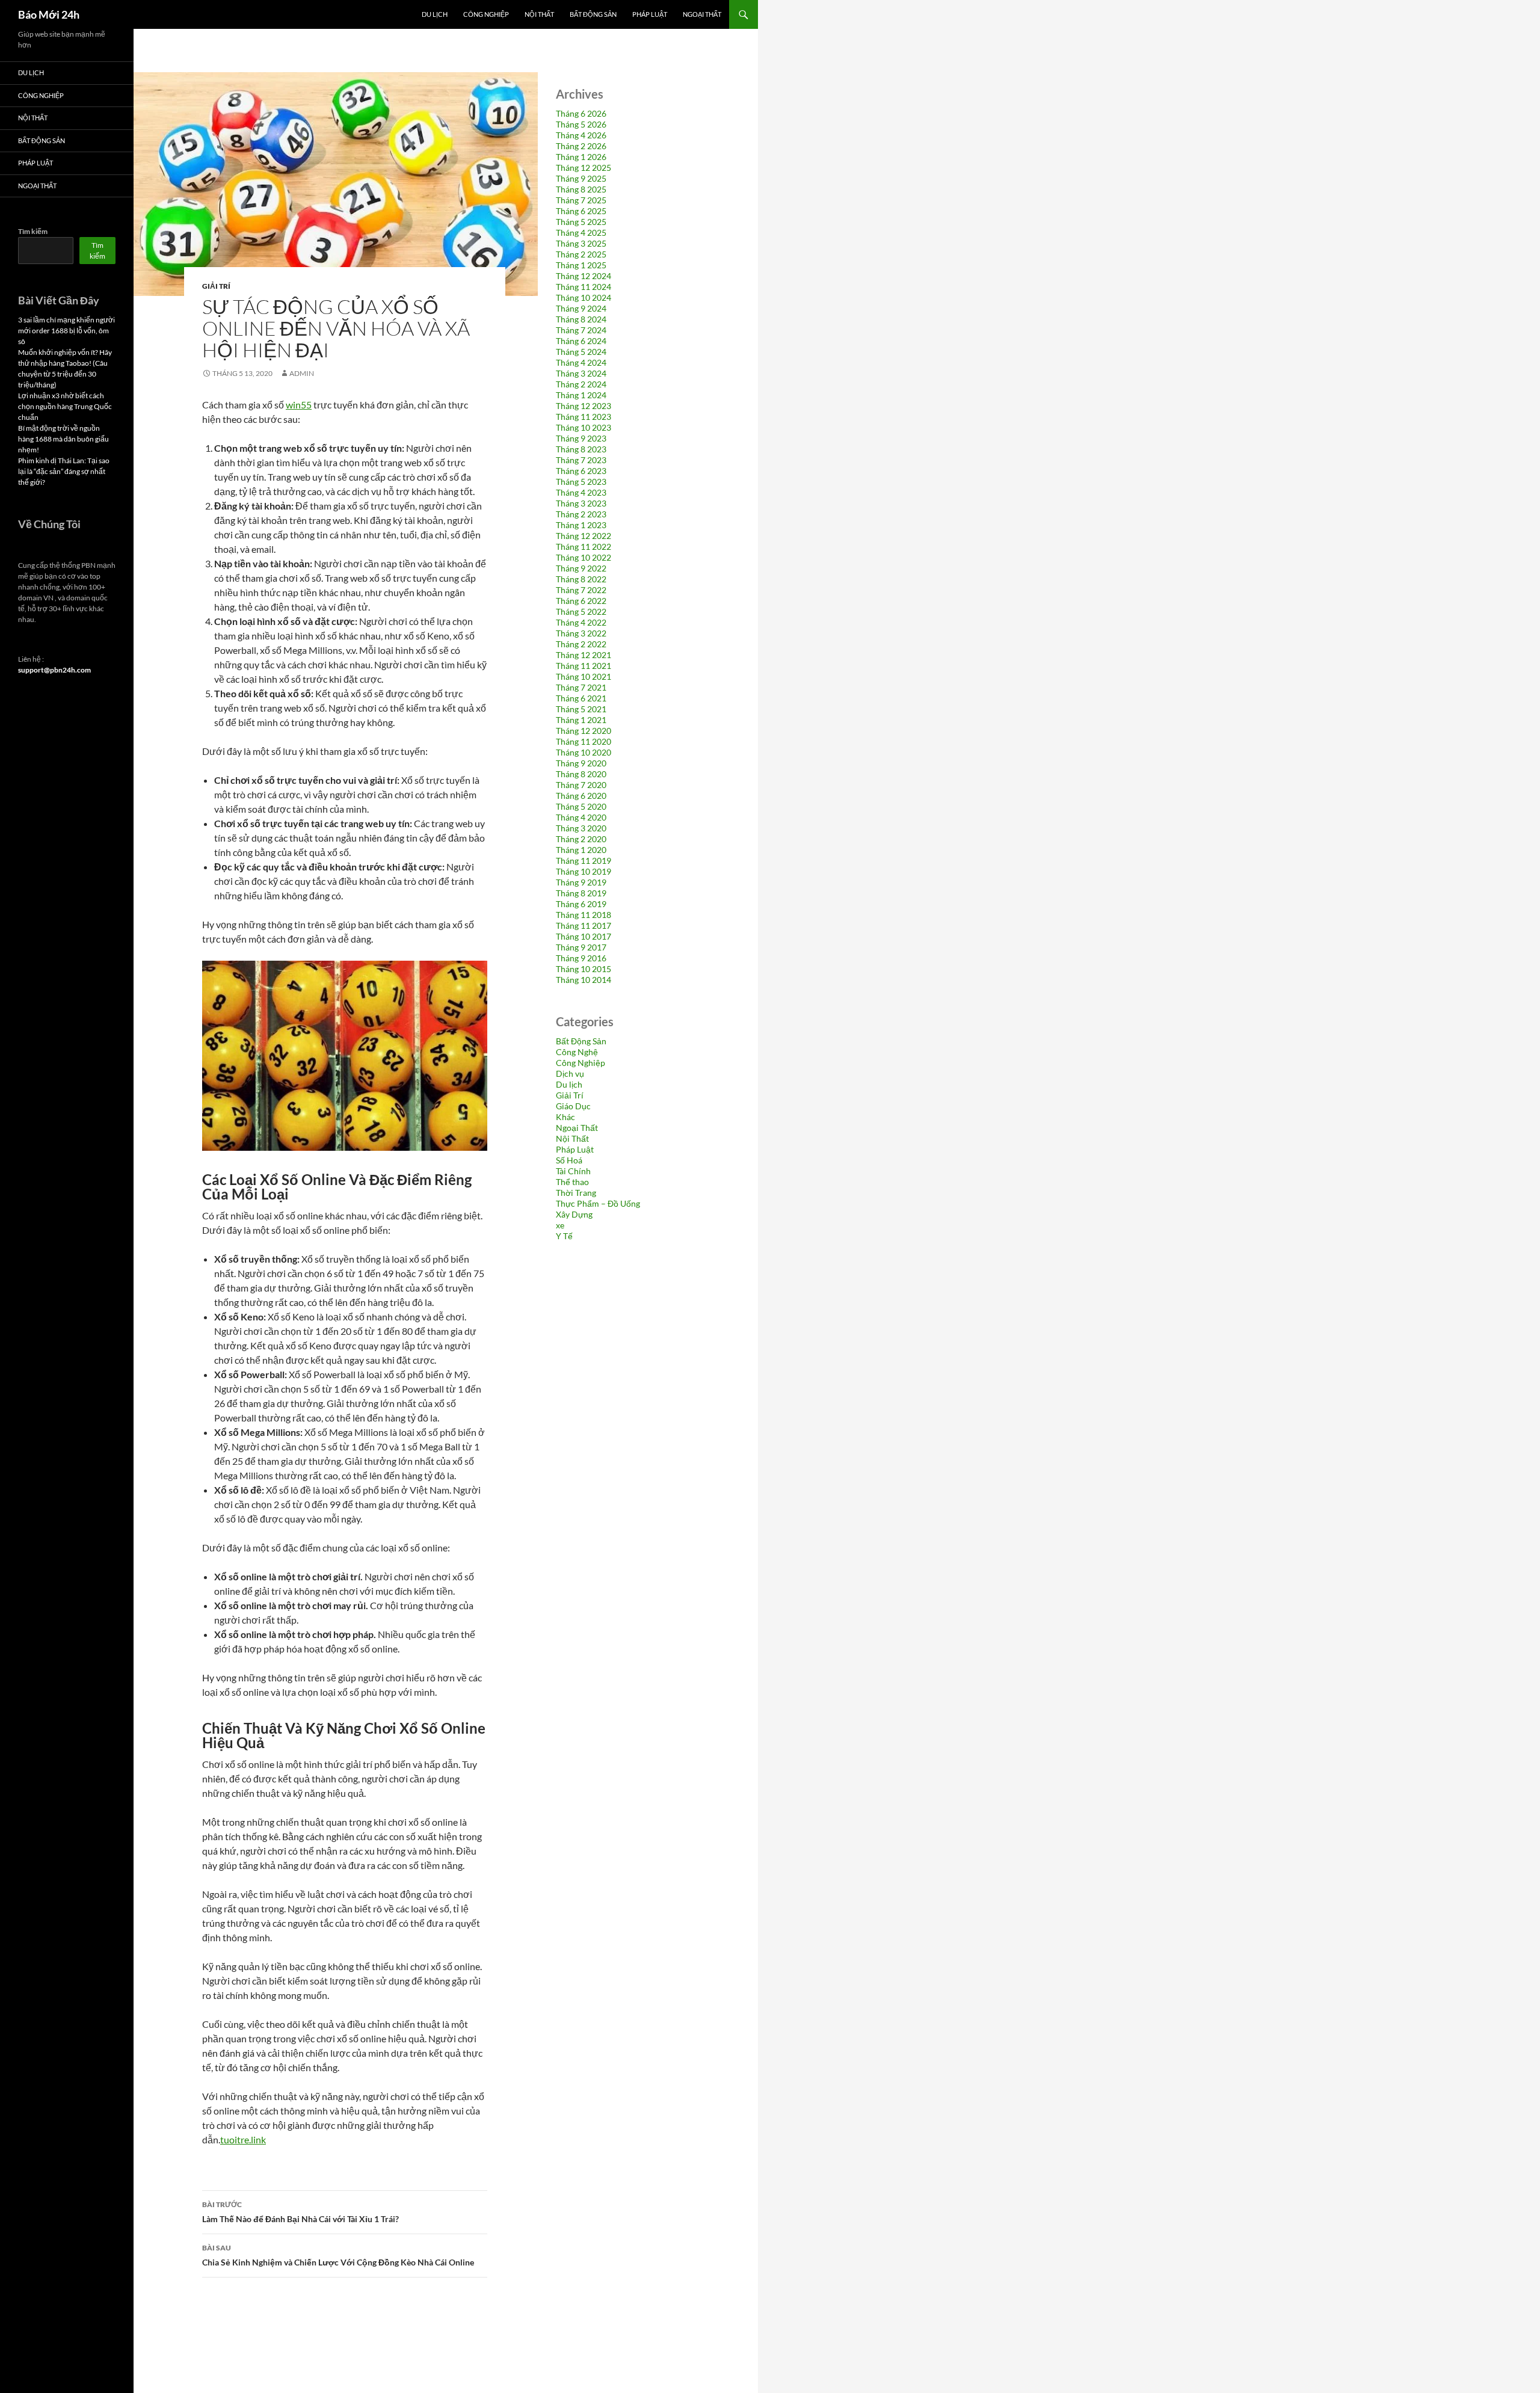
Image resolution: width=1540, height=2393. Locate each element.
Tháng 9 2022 (581, 568)
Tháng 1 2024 (581, 395)
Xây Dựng (574, 1214)
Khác (565, 1117)
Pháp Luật (650, 14)
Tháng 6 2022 (581, 601)
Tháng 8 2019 (581, 893)
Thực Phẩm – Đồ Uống (598, 1203)
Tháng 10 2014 (584, 980)
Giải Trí (216, 286)
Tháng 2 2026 (581, 146)
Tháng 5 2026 (581, 124)
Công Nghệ (577, 1052)
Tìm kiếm (33, 231)
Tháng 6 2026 (581, 113)
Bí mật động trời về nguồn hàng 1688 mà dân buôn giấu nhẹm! (63, 439)
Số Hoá (569, 1160)
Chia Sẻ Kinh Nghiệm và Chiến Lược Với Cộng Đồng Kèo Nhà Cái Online (338, 2255)
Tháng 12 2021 (584, 655)
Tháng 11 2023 (584, 417)
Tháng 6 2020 (581, 796)
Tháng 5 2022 (581, 611)
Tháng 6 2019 (581, 904)
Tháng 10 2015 (584, 969)
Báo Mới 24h (49, 14)
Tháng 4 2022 (581, 622)
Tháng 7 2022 (581, 590)
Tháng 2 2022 (581, 644)
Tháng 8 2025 (581, 189)
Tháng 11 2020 (584, 741)
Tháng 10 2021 (584, 676)
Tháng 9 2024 (581, 308)
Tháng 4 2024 (581, 362)
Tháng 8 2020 (581, 774)
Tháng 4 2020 (581, 817)
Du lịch (435, 14)
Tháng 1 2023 (581, 525)
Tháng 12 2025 (584, 168)
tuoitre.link (243, 2139)
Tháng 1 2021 (581, 720)
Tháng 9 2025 (581, 178)
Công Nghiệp (486, 14)
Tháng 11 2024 (584, 287)
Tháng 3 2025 (581, 243)
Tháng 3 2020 (581, 828)
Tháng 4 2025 (581, 233)
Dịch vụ (570, 1073)
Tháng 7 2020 (581, 785)
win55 (299, 405)
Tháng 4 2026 (581, 135)
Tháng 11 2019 (584, 861)
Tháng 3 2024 (581, 373)
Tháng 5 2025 (581, 222)
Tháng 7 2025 (581, 200)
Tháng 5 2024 (581, 352)
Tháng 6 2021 (581, 698)
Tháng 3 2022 (581, 633)
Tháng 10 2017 (584, 936)
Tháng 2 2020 (581, 839)
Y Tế (564, 1236)
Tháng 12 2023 (584, 406)
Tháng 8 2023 (581, 449)
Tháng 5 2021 (581, 709)
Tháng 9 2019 (581, 882)
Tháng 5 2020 (581, 806)
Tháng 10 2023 (584, 427)
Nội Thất (539, 14)
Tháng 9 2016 (581, 958)
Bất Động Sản (593, 14)
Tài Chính (573, 1171)
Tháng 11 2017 (584, 925)
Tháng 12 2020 (584, 731)
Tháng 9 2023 (581, 438)
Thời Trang (576, 1193)
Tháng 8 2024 (581, 319)
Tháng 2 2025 (581, 254)
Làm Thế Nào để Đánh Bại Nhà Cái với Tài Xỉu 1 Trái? (300, 2212)
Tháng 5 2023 (581, 482)
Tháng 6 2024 (581, 341)
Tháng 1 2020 (581, 850)
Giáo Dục (573, 1106)
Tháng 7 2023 (581, 460)
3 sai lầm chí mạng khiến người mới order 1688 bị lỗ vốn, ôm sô (66, 331)
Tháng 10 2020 (584, 752)
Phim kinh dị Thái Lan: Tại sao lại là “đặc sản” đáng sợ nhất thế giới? (64, 471)
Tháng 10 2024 (584, 297)
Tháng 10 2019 (584, 871)
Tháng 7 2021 (581, 687)
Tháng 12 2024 (584, 276)
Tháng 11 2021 (584, 666)
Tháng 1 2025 (581, 265)
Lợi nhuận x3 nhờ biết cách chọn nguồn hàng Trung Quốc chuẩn (65, 406)
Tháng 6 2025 (581, 211)
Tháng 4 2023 (581, 492)
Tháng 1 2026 (581, 157)
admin (302, 373)
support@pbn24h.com (54, 670)
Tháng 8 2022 (581, 579)
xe (560, 1225)
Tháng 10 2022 (584, 557)
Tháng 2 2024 (581, 384)
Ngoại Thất (702, 14)
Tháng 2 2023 (581, 514)
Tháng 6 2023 (581, 471)
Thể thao (572, 1182)
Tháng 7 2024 (581, 330)
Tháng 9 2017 (581, 947)
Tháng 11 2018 (584, 915)
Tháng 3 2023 (581, 503)
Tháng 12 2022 (584, 536)
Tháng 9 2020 (581, 763)
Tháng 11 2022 (584, 547)
